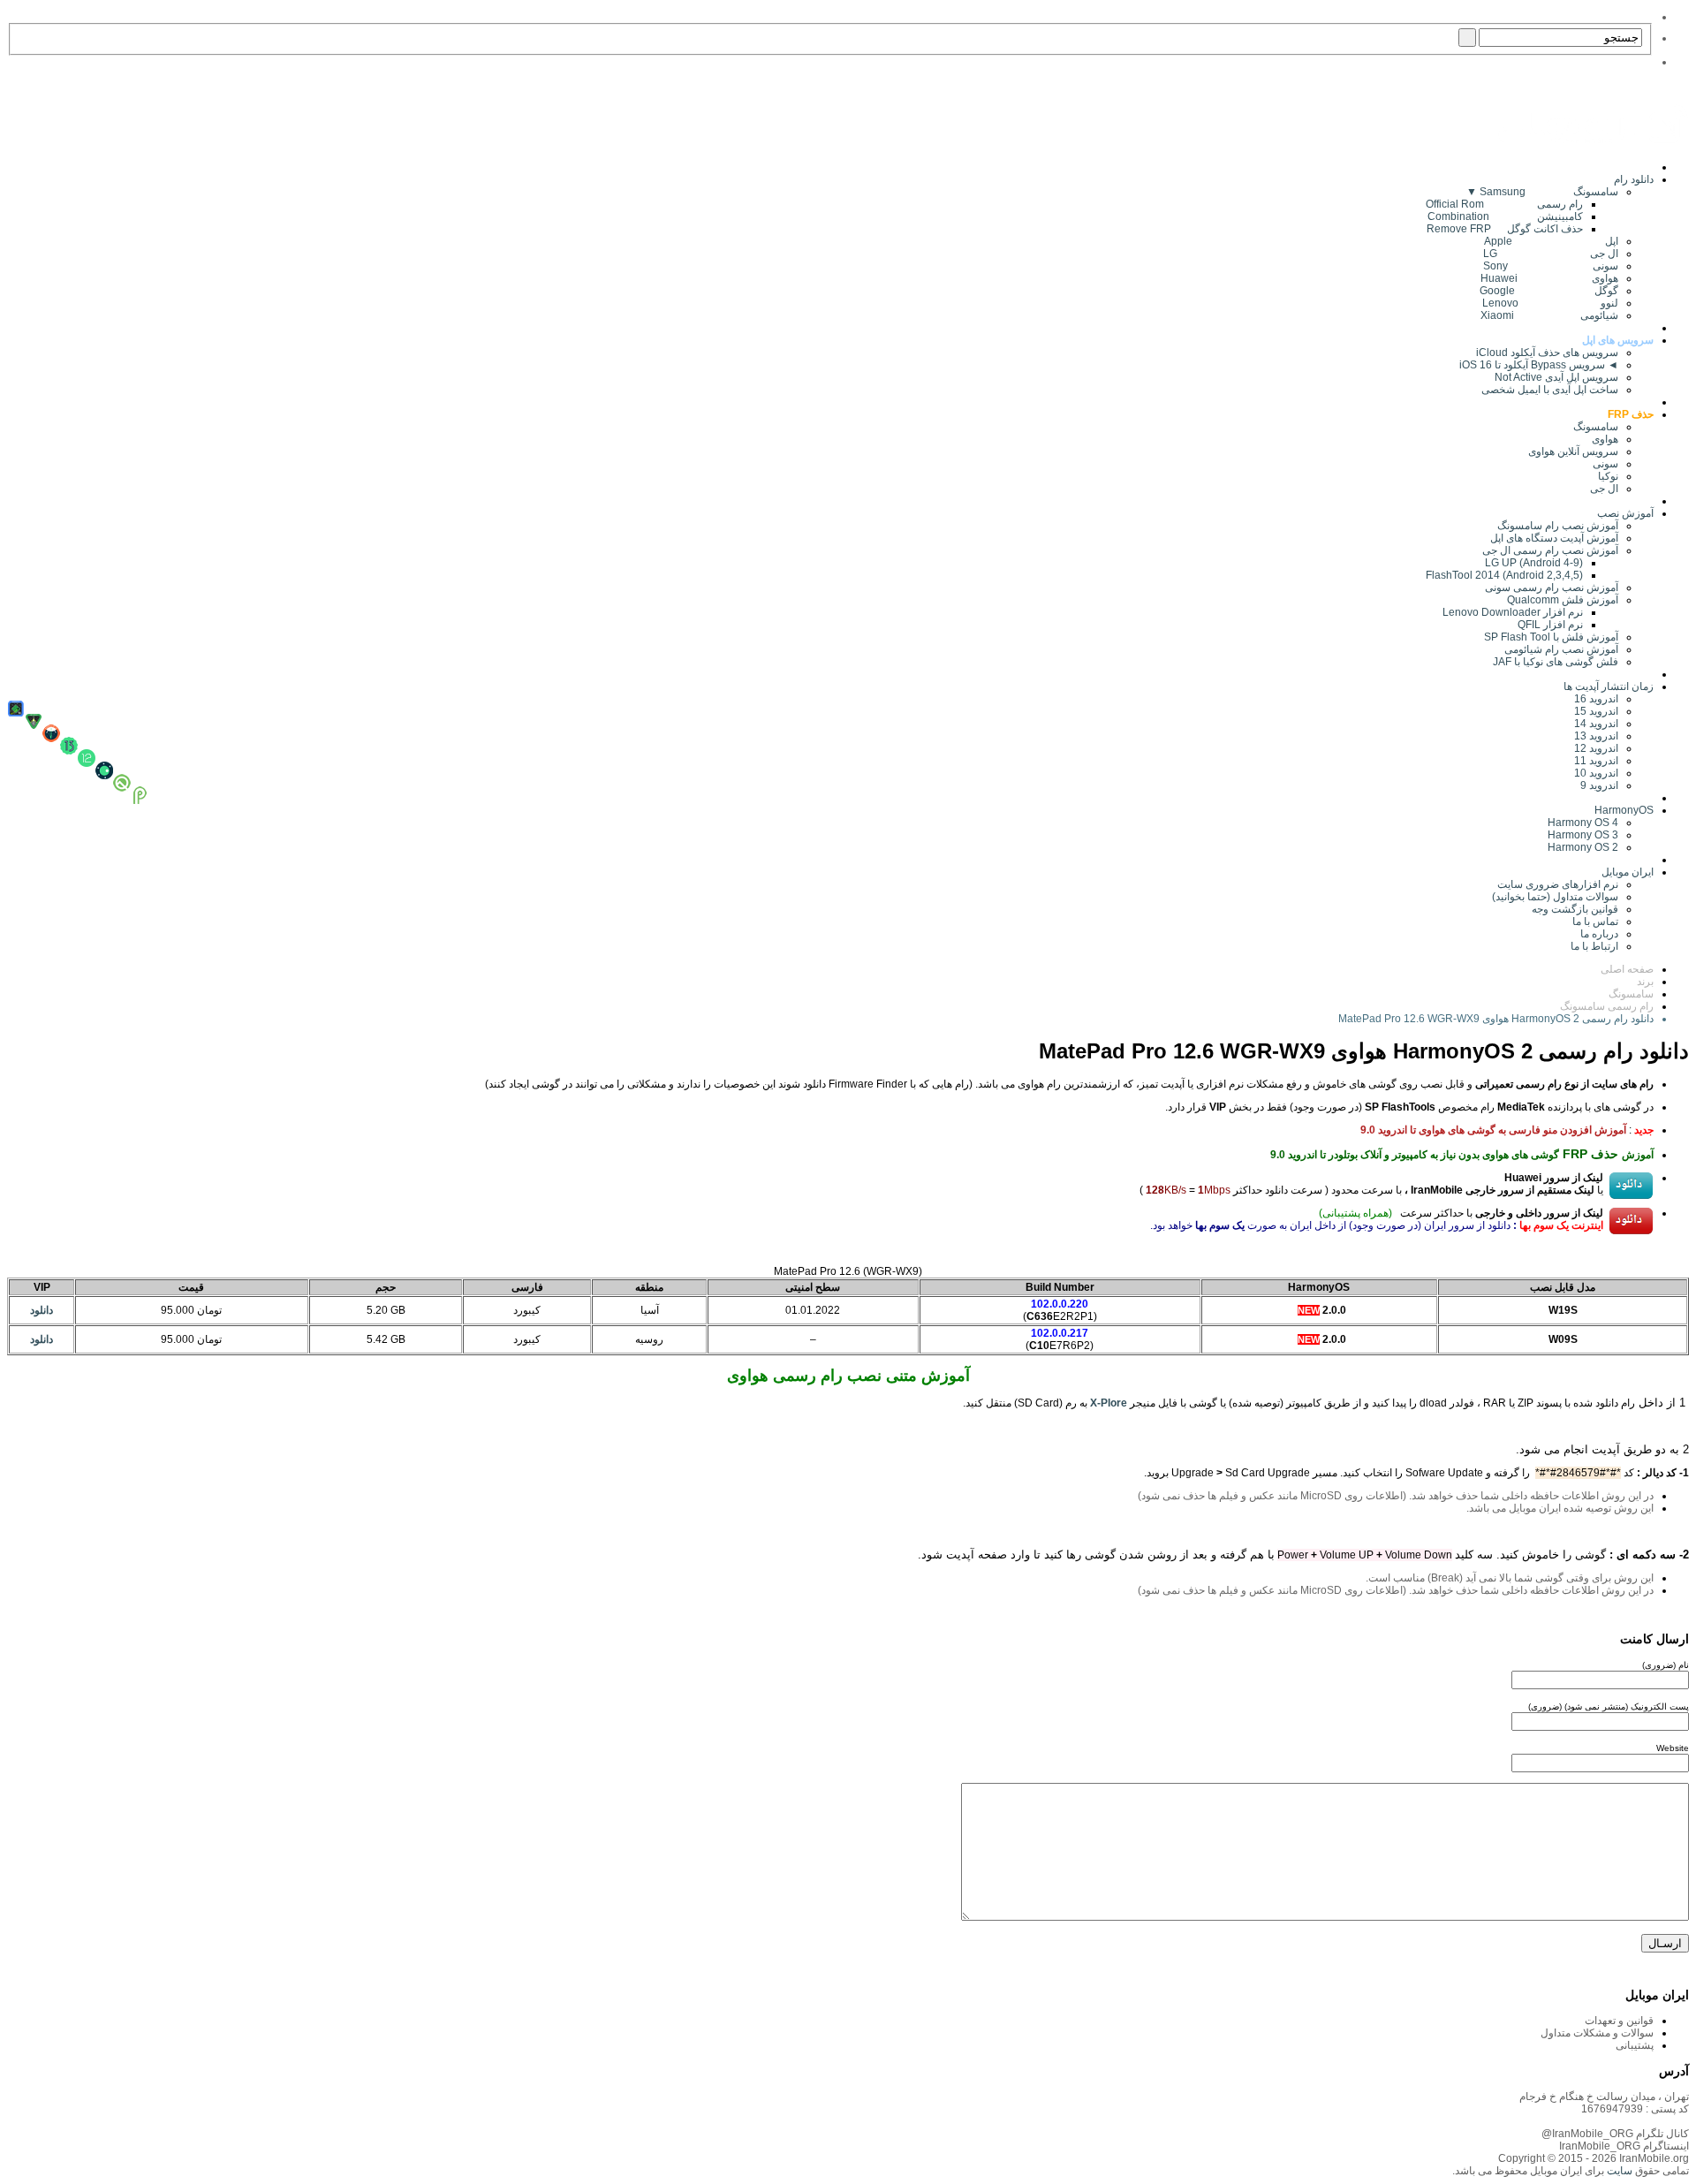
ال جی (1604, 489)
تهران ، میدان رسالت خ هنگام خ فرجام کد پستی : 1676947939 (1604, 2103)
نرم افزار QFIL (1550, 625)
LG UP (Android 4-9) (1534, 563)
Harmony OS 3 (1583, 835)
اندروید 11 (1592, 761)
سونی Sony (1551, 266)
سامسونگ (1596, 427)
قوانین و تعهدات (1619, 2021)
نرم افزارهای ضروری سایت (1558, 884)
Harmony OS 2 (1583, 847)
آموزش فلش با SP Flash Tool (1551, 637)
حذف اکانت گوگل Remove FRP (1505, 229)
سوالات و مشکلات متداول (1597, 2033)
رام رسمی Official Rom (1504, 204)
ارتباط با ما (1594, 946)
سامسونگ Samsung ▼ (1542, 192)
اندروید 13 (1596, 736)
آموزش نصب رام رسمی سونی (1552, 588)
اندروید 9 (1599, 785)
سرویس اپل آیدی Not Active (1556, 377)
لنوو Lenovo (1550, 303)
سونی (1605, 464)
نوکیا (1608, 476)
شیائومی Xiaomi (1549, 315)
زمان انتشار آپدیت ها (1609, 686)
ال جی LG (1551, 254)
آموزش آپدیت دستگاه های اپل (1554, 538)
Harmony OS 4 (1583, 823)
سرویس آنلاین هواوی (1573, 451)
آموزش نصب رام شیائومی (1561, 649)
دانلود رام (1634, 179)
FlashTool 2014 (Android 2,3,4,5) (1504, 575)
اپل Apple (1551, 241)
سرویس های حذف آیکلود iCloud (1547, 353)
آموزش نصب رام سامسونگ (1558, 526)
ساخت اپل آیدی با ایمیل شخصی (1550, 390)
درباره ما (1599, 934)
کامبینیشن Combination (1505, 216)
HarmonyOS (1624, 810)
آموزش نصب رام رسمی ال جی (1550, 550)
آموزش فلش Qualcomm (1563, 600)
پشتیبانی (1635, 2045)
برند (1645, 982)
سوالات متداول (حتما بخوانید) (1555, 897)
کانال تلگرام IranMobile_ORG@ (1615, 2134)
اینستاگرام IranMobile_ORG (1624, 2146)
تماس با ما (1595, 921)
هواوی (1605, 439)
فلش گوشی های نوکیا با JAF (1556, 662)
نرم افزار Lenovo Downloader (1513, 612)
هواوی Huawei (1549, 278)
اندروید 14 (1596, 724)
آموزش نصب (1625, 513)
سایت (1618, 2171)
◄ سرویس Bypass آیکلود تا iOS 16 (1539, 365)
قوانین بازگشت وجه (1575, 909)
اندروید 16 (1596, 699)
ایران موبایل (1628, 872)
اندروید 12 (1594, 748)
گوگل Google (1549, 291)
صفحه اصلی (1627, 969)
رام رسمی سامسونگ (1607, 1006)
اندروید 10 (1596, 773)
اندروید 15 (1596, 711)
